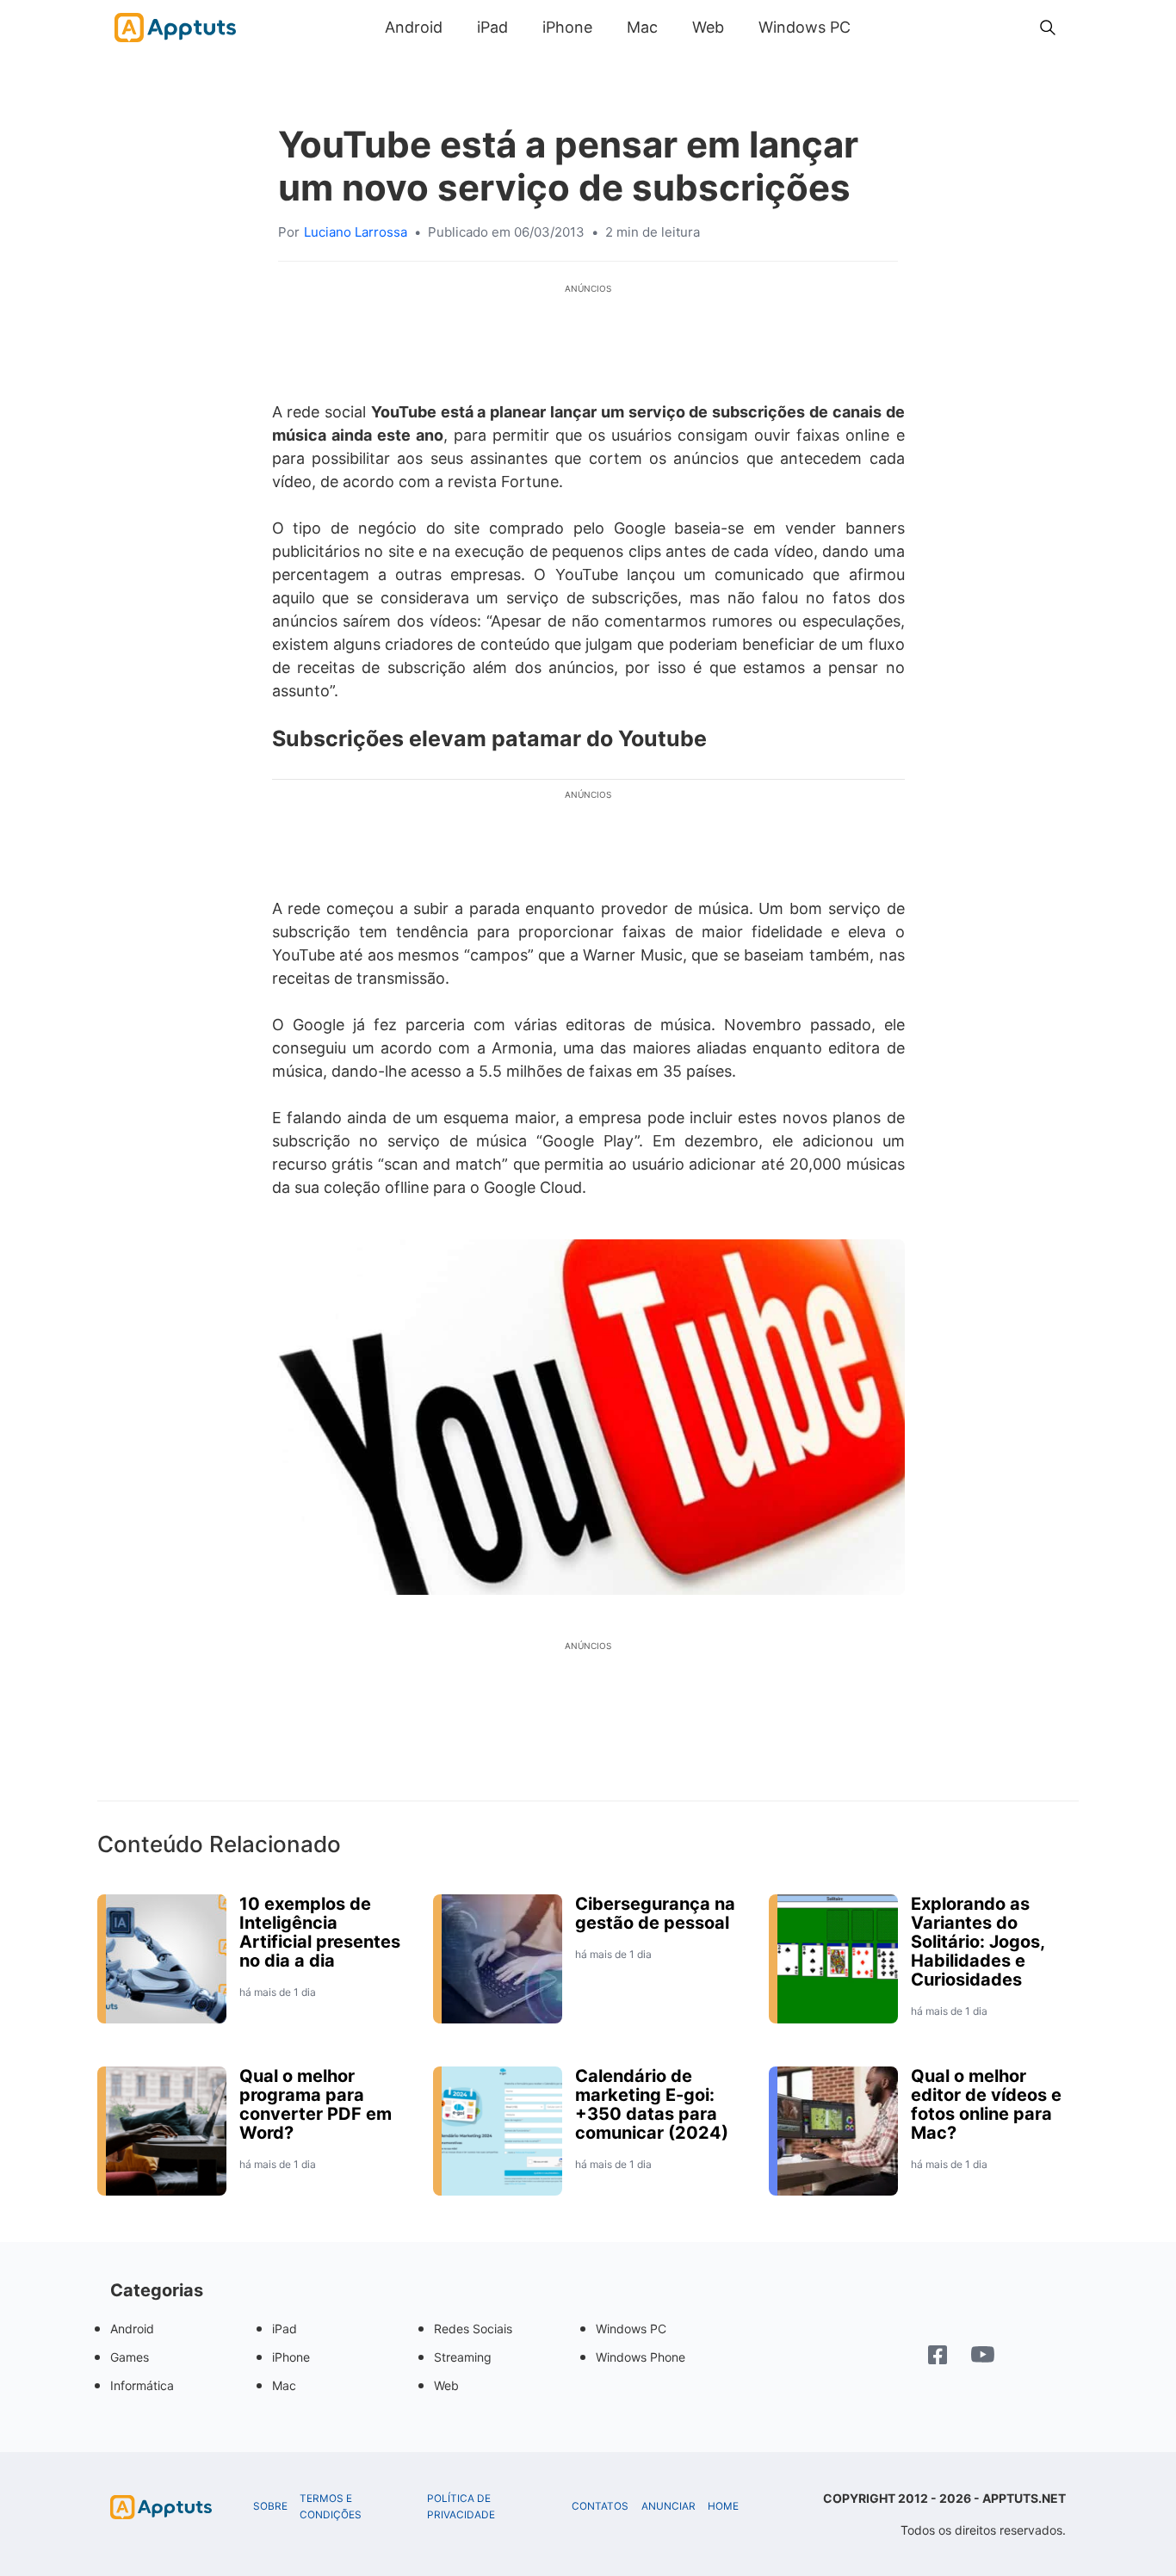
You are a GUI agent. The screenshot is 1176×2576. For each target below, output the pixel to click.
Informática (142, 2385)
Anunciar (668, 2506)
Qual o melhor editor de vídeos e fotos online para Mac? (986, 2104)
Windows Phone (641, 2357)
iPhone (567, 27)
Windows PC (805, 27)
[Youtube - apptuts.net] (983, 2357)
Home (723, 2506)
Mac (642, 27)
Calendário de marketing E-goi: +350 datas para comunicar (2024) (652, 2104)
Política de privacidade (461, 2507)
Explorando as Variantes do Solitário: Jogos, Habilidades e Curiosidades (978, 1942)
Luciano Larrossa (356, 232)
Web (708, 27)
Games (130, 2357)
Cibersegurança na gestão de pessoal (655, 1913)
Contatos (600, 2506)
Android (414, 27)
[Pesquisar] (1048, 28)
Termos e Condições (331, 2507)
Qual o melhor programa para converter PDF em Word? (316, 2104)
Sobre (270, 2506)
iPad (492, 27)
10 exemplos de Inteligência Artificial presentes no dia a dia (320, 1932)
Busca (885, 27)
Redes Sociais (473, 2329)
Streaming (463, 2357)
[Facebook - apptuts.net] (938, 2357)
